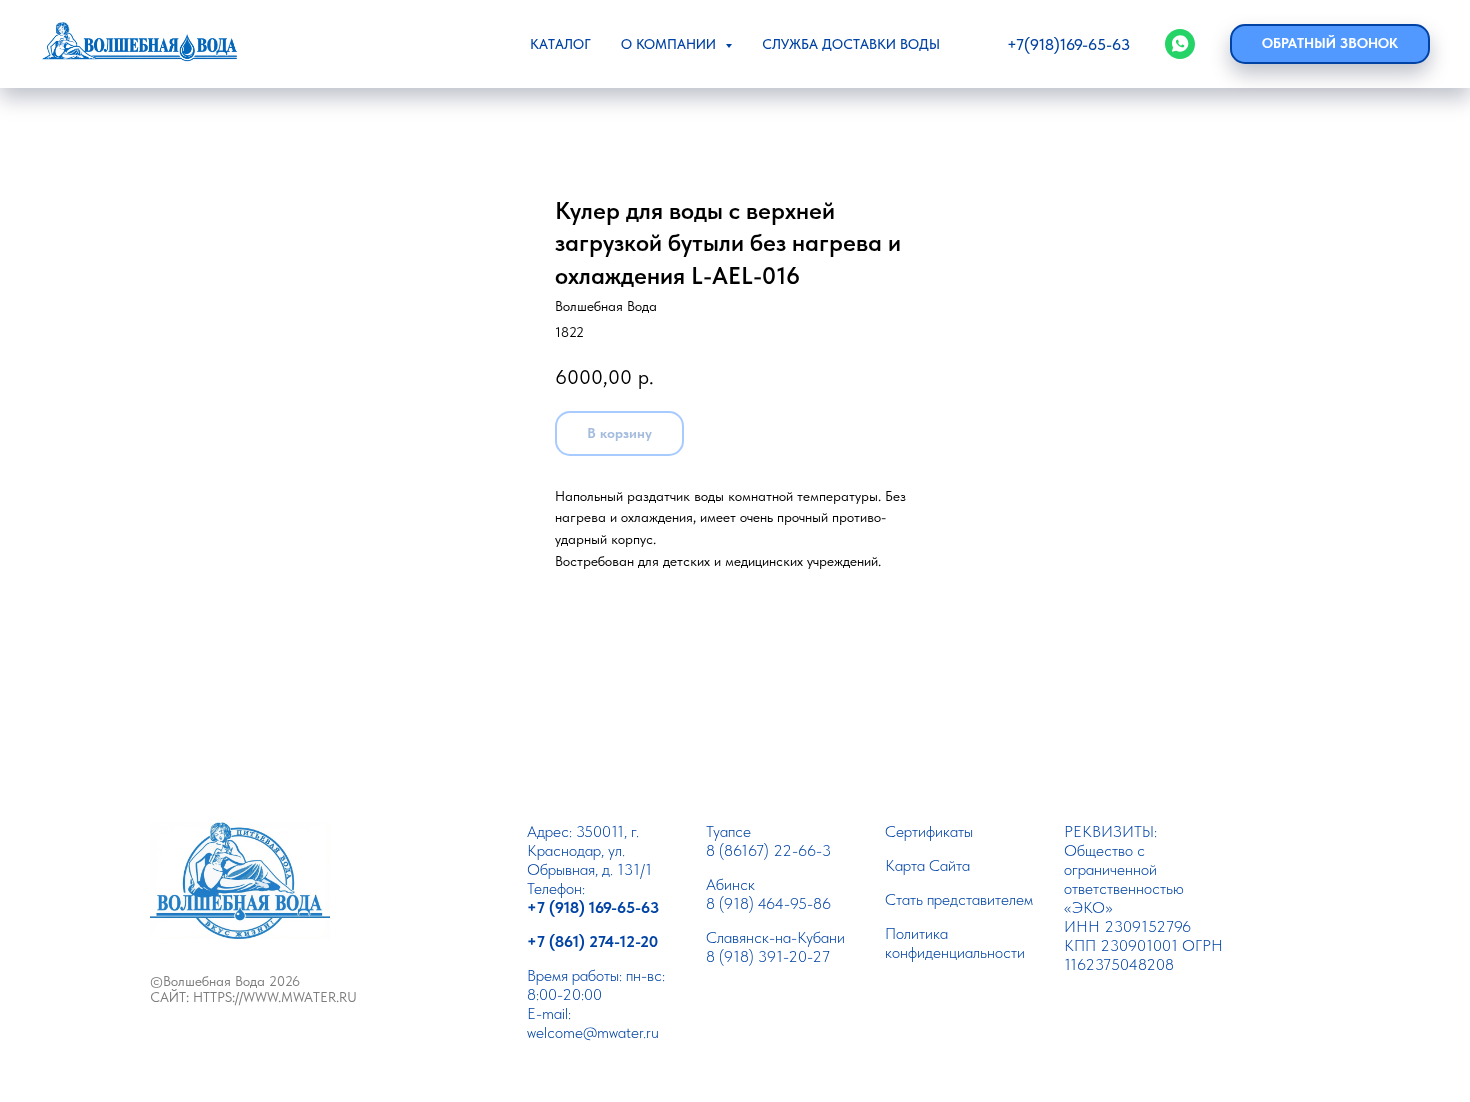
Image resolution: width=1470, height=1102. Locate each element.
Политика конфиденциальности (955, 943)
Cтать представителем (959, 899)
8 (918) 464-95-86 (768, 903)
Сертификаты (929, 831)
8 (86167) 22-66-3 (768, 850)
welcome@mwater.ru (593, 1032)
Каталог (560, 44)
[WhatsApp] (1180, 44)
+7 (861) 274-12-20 (592, 941)
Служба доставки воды (851, 44)
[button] (1330, 44)
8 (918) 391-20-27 (768, 956)
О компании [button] (670, 44)
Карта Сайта (927, 865)
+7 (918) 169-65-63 (593, 907)
